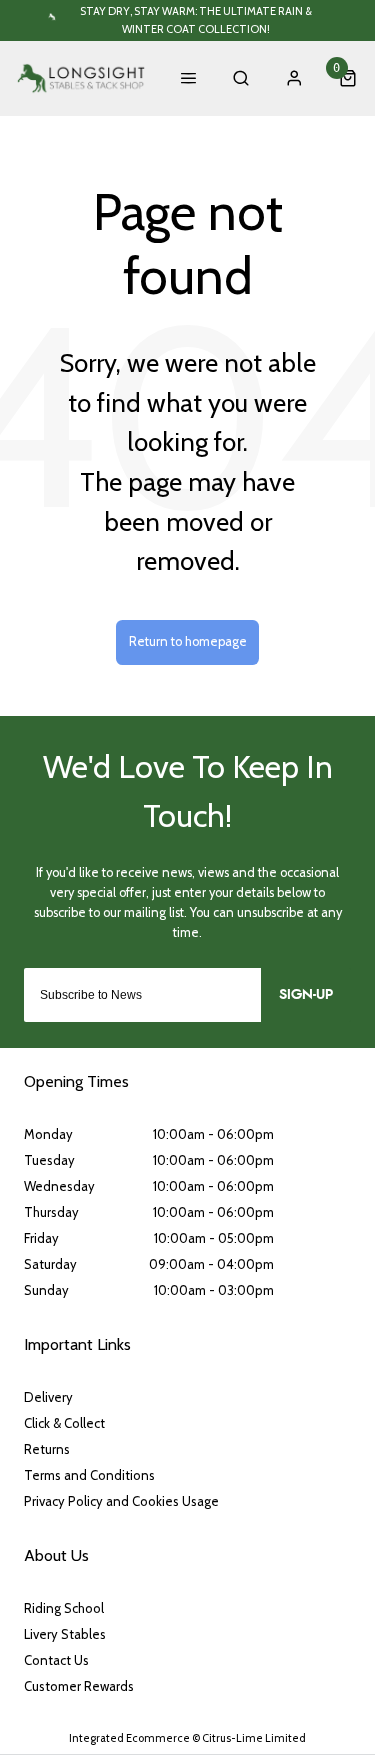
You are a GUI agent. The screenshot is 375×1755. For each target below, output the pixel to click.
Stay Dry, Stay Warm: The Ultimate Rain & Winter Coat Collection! (196, 19)
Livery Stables (65, 1634)
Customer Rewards (79, 1686)
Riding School (64, 1608)
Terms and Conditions (89, 1475)
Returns (47, 1449)
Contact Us (56, 1660)
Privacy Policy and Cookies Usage (121, 1501)
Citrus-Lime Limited (254, 1738)
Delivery (48, 1397)
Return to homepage (188, 641)
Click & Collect (64, 1423)
